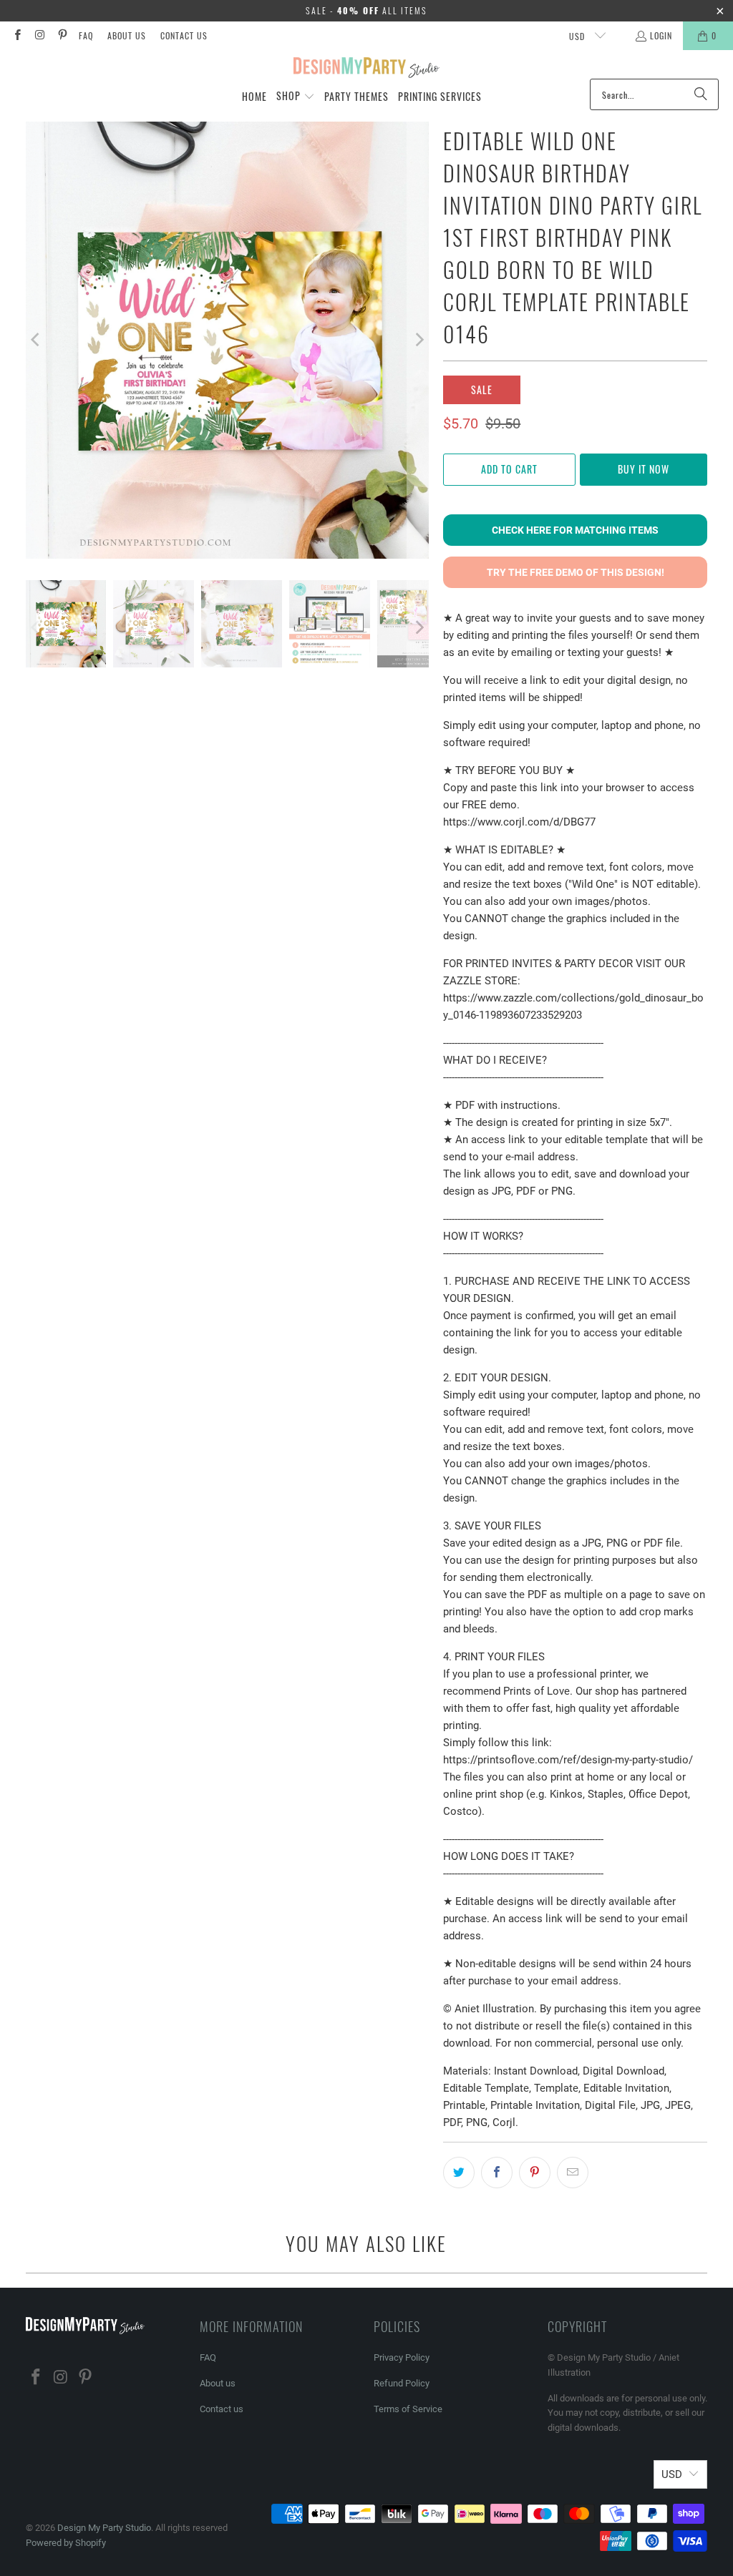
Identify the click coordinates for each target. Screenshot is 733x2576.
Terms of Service (408, 2409)
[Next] (418, 340)
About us (127, 35)
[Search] (701, 94)
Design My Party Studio (104, 2528)
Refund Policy (402, 2383)
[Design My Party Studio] (367, 68)
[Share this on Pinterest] (535, 2173)
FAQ (86, 35)
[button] (296, 97)
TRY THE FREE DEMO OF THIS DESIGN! (576, 572)
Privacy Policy (402, 2357)
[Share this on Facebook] (497, 2173)
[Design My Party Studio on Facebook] (17, 35)
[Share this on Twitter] (459, 2173)
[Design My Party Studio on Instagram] (39, 35)
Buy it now (644, 469)
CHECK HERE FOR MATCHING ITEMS (575, 530)
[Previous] (37, 340)
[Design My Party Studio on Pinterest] (62, 35)
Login (661, 35)
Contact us (184, 35)
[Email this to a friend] (573, 2173)
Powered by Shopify (66, 2543)
